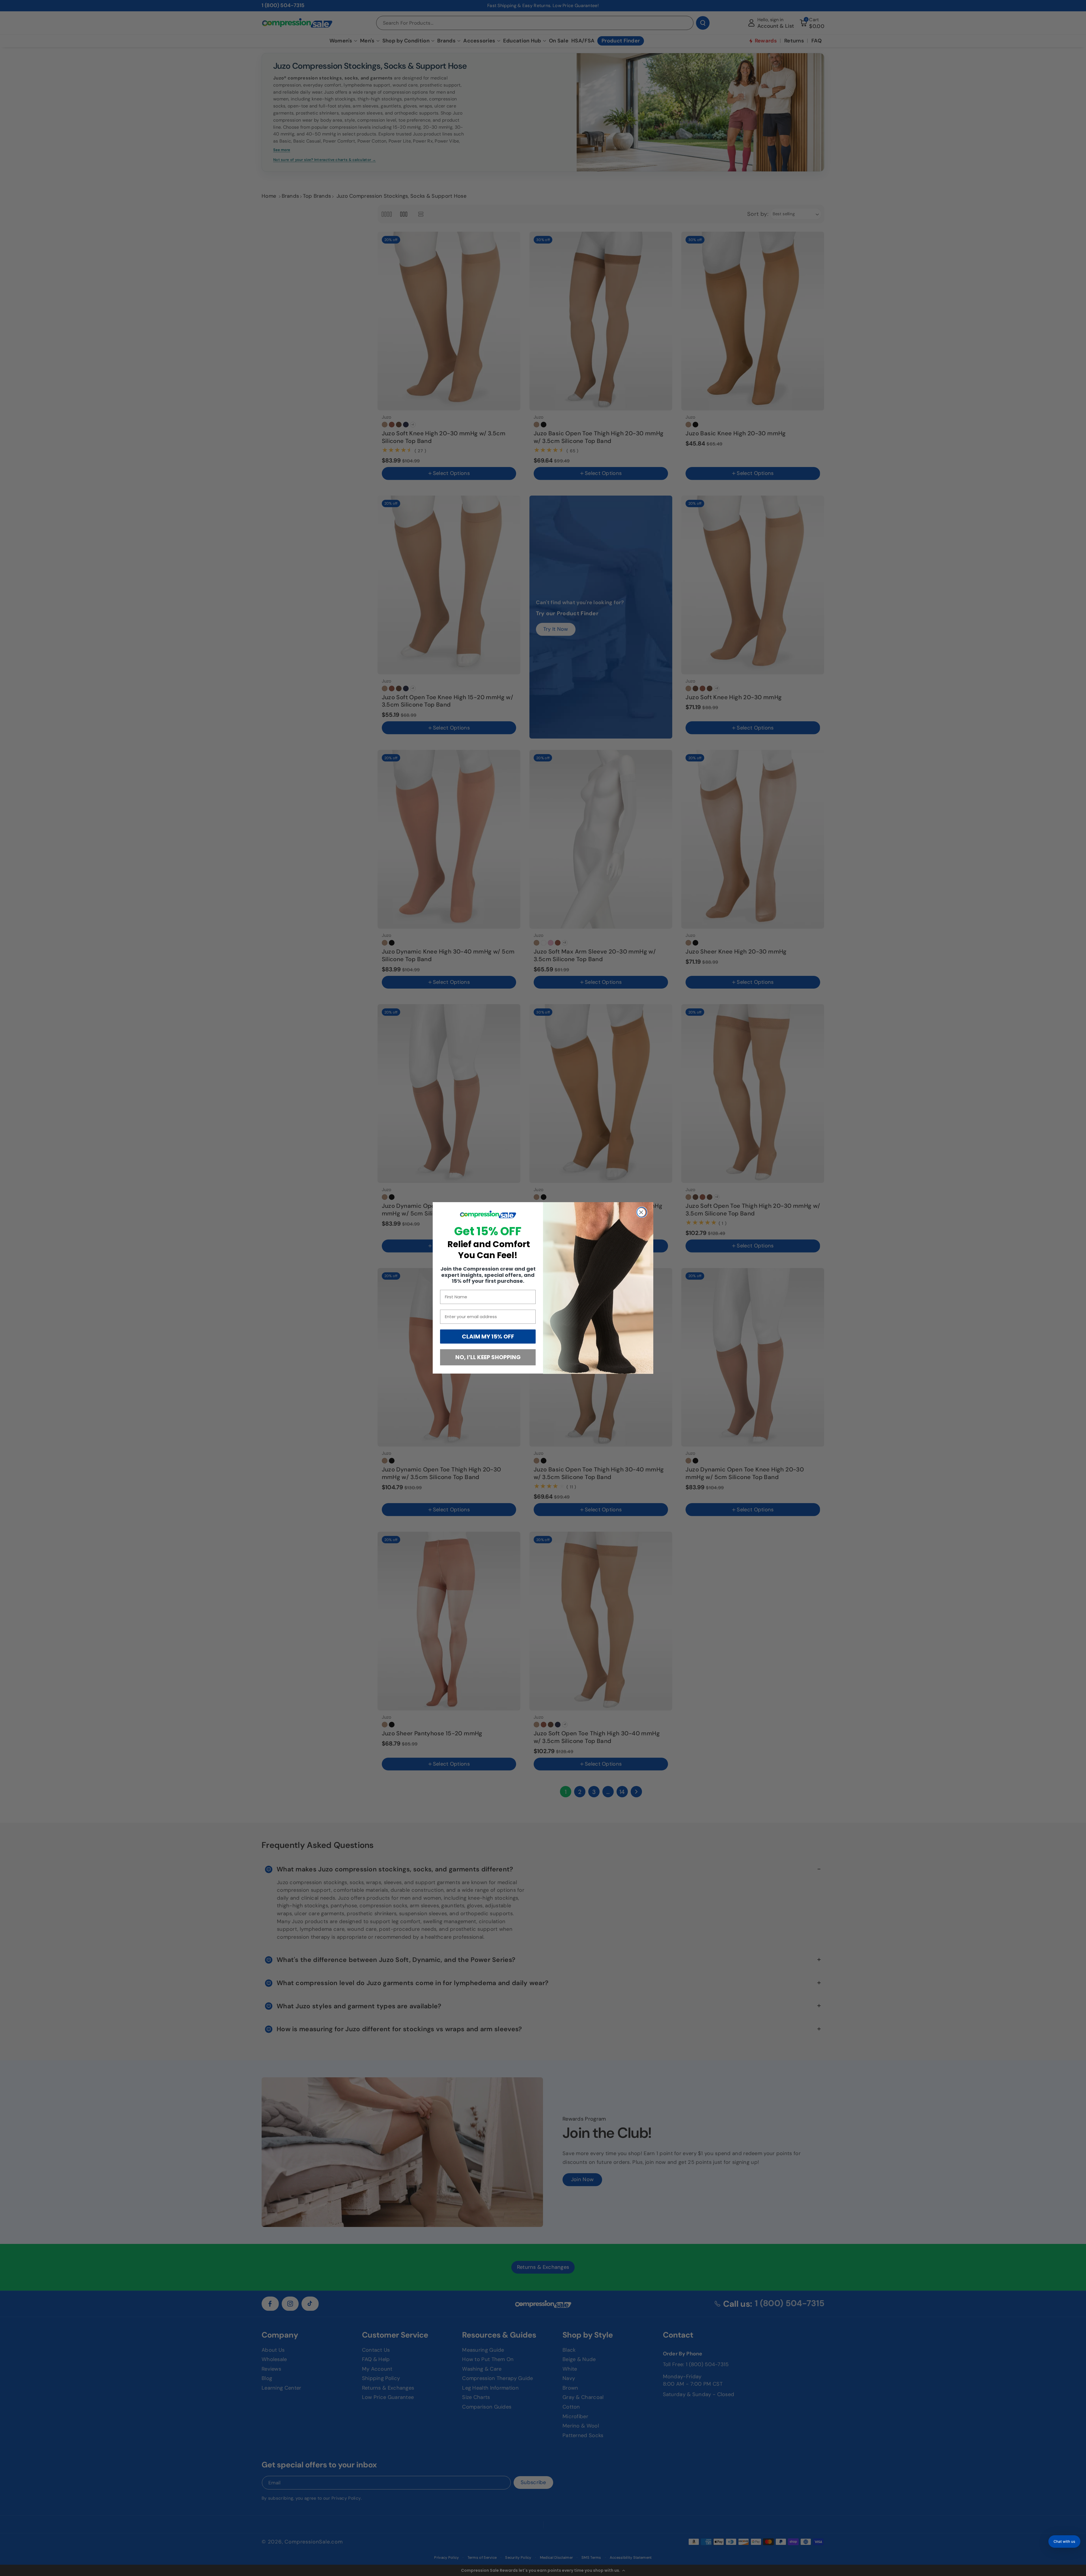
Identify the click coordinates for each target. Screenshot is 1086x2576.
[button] (1064, 2541)
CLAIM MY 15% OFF (488, 1337)
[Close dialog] (642, 1212)
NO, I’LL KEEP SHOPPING (488, 1357)
